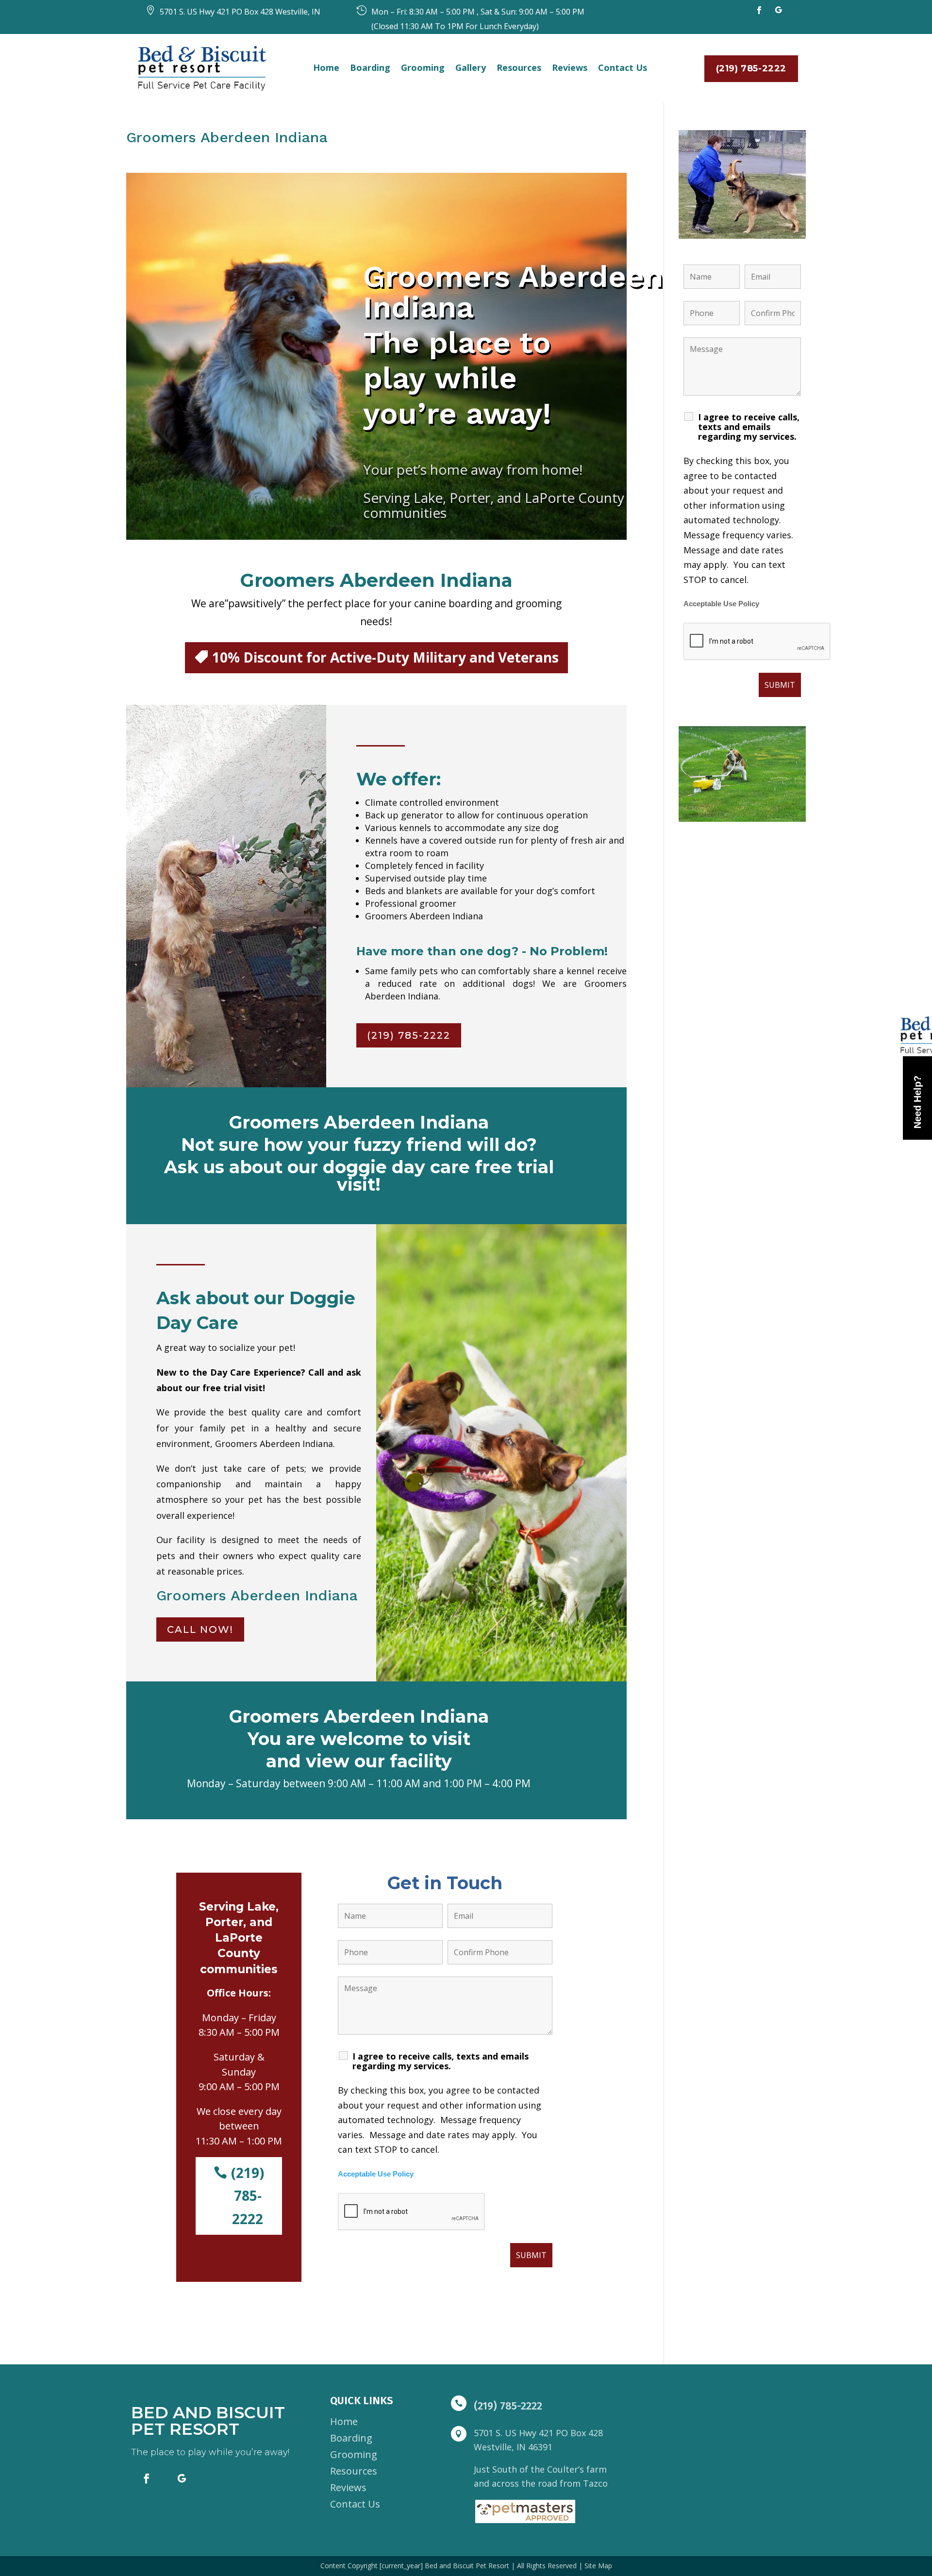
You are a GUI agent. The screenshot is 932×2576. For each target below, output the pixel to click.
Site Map (598, 2566)
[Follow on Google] (779, 10)
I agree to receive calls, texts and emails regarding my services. (441, 2061)
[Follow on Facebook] (759, 10)
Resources (519, 67)
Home (326, 67)
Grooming (423, 67)
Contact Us (623, 67)
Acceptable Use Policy (376, 2174)
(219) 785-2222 (751, 68)
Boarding (370, 67)
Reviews (570, 67)
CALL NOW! (200, 1629)
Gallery (471, 67)
